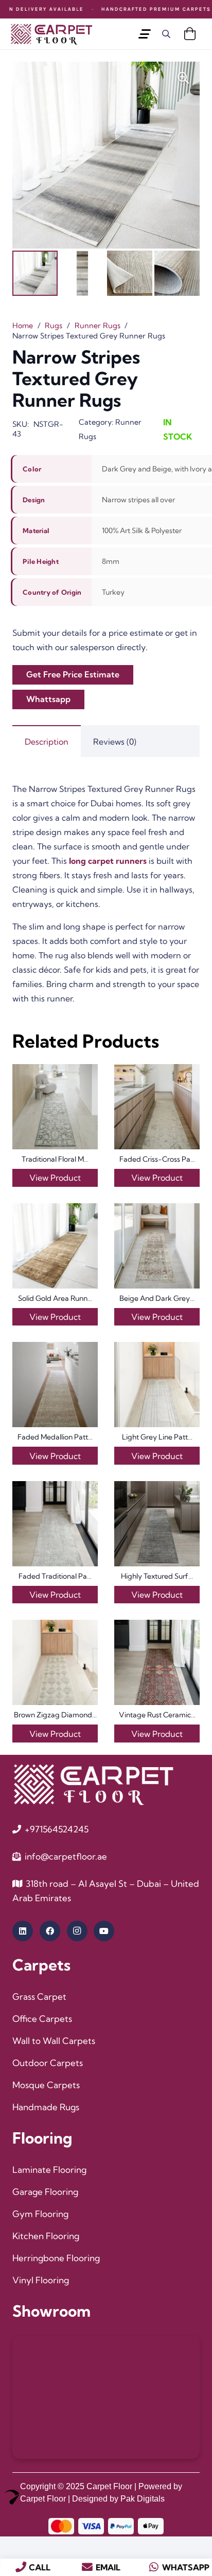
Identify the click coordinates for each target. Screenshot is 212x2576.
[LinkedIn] (23, 1931)
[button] (145, 34)
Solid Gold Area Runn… (55, 1298)
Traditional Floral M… (55, 1159)
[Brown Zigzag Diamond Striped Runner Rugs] (55, 1662)
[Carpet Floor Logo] (51, 34)
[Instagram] (77, 1931)
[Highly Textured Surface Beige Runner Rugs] (157, 1524)
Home (23, 326)
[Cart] (190, 34)
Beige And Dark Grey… (157, 1298)
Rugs (54, 326)
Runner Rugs (98, 326)
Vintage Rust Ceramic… (157, 1715)
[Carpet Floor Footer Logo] (93, 1784)
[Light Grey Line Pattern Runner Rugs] (157, 1385)
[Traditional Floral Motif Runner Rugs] (55, 1107)
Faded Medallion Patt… (55, 1437)
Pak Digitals (143, 2499)
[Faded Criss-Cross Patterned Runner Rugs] (157, 1107)
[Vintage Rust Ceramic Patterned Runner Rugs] (157, 1662)
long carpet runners (109, 861)
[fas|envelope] (87, 2567)
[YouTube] (104, 1931)
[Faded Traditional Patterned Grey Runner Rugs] (55, 1524)
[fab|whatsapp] (154, 2567)
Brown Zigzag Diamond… (55, 1715)
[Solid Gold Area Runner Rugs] (55, 1246)
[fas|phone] (21, 2567)
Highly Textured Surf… (157, 1576)
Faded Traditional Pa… (55, 1576)
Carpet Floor (109, 2486)
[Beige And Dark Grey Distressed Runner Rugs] (157, 1246)
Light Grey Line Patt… (157, 1437)
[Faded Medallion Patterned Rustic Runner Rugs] (55, 1385)
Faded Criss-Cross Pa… (157, 1159)
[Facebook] (50, 1931)
